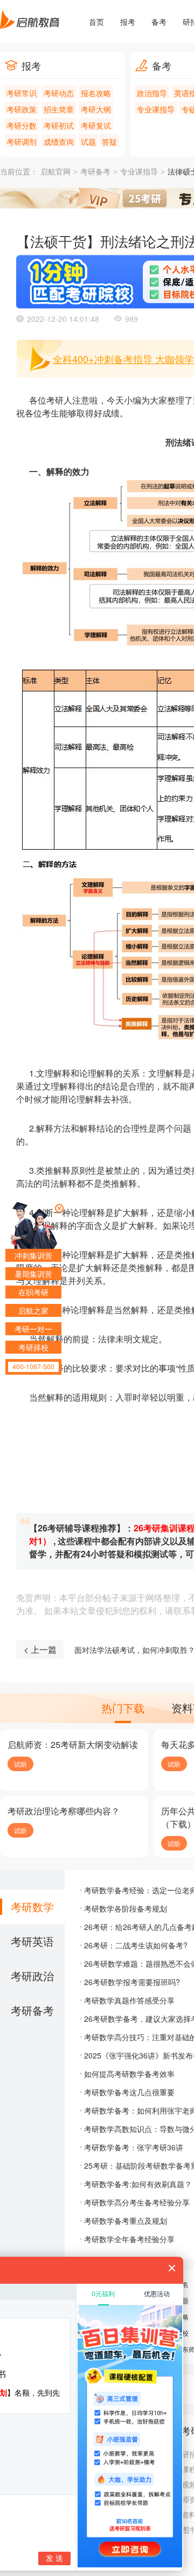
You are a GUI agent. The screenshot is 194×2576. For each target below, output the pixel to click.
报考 (128, 22)
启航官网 (56, 172)
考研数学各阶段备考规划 (126, 1908)
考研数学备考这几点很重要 (129, 2092)
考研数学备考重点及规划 (126, 2221)
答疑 (109, 142)
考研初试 (59, 125)
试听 (20, 1764)
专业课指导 (156, 109)
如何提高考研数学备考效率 (129, 2074)
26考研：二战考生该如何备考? (136, 1945)
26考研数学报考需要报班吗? (132, 1982)
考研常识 (22, 93)
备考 (159, 22)
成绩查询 (59, 142)
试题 (88, 142)
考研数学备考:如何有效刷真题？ (138, 2184)
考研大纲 (96, 109)
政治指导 (152, 93)
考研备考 (95, 172)
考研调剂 (22, 142)
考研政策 (22, 109)
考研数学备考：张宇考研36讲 (134, 2147)
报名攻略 (96, 93)
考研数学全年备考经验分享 (129, 2239)
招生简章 (59, 109)
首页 (96, 22)
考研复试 (96, 125)
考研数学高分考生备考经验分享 (137, 2202)
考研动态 (59, 93)
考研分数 (22, 125)
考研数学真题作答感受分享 (129, 2000)
